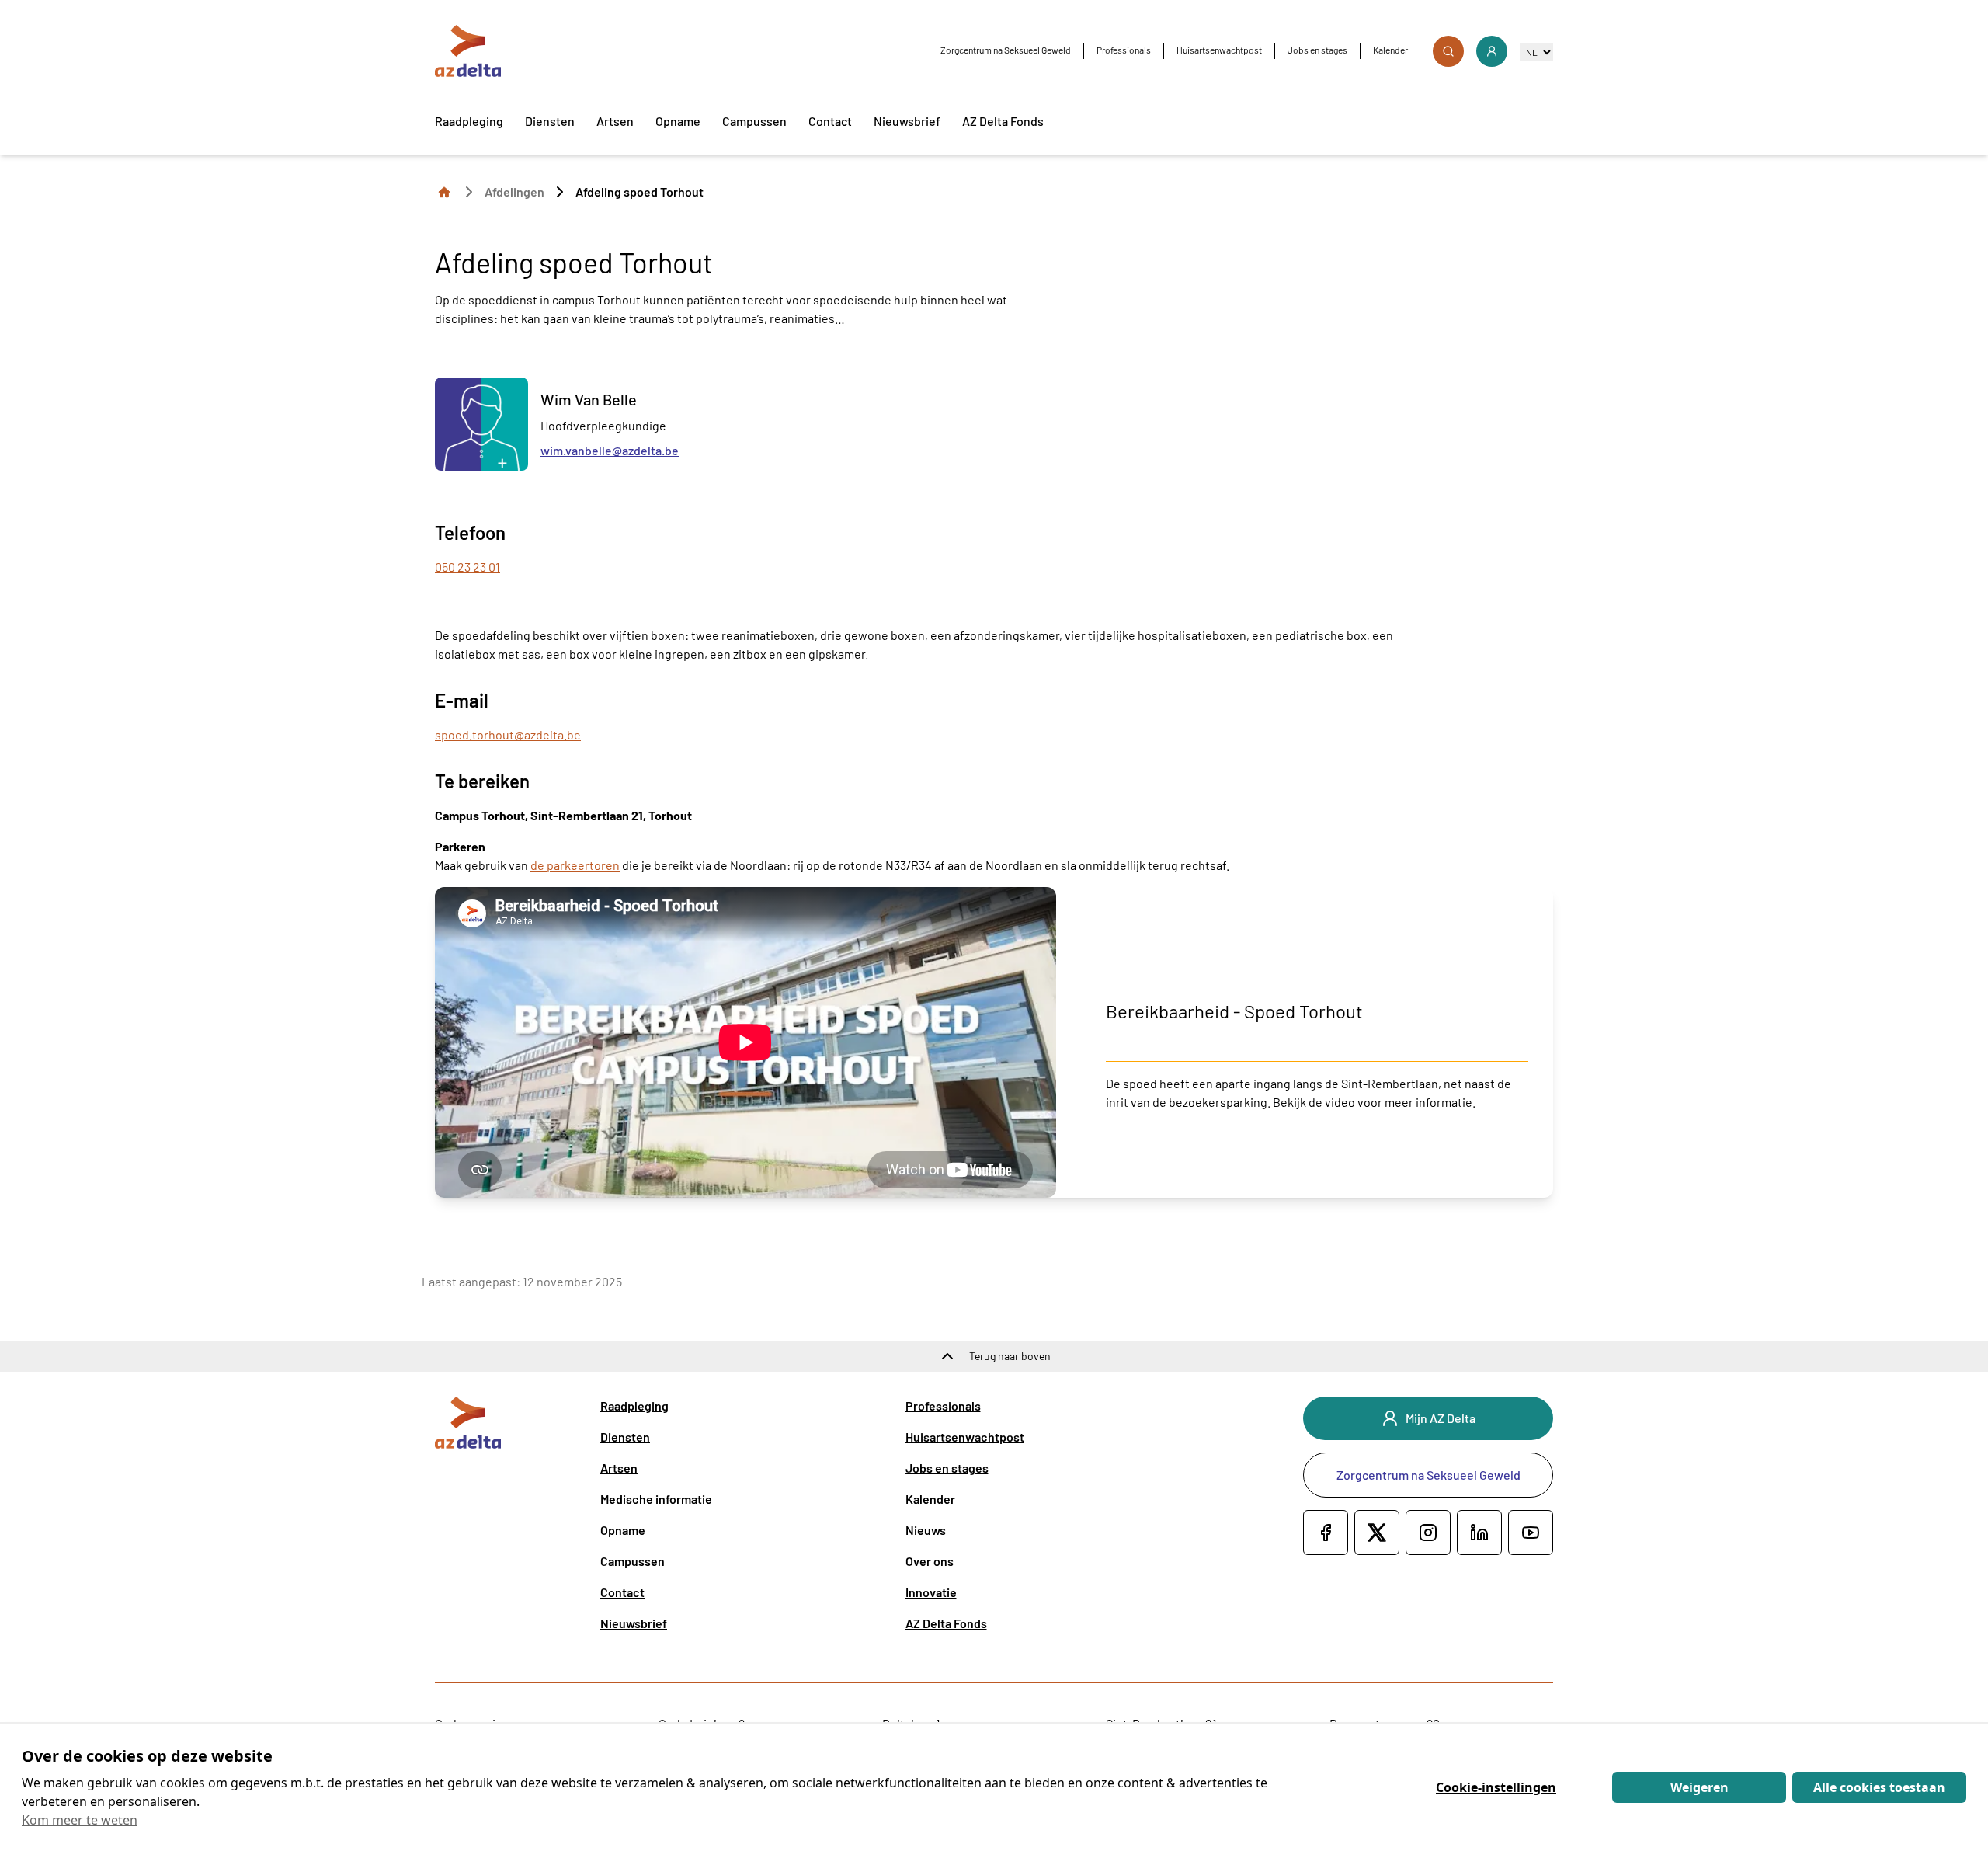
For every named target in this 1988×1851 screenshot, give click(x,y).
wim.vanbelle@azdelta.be (610, 450)
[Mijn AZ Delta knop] (1492, 51)
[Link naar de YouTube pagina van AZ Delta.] (1531, 1533)
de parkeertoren (575, 865)
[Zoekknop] (1448, 51)
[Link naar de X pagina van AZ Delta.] (1377, 1533)
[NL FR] (1536, 52)
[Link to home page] (444, 191)
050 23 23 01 (467, 567)
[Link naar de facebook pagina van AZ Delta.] (1326, 1533)
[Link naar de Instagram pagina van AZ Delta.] (1428, 1533)
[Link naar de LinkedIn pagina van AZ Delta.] (1479, 1533)
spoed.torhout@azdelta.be (508, 734)
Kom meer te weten (80, 1820)
